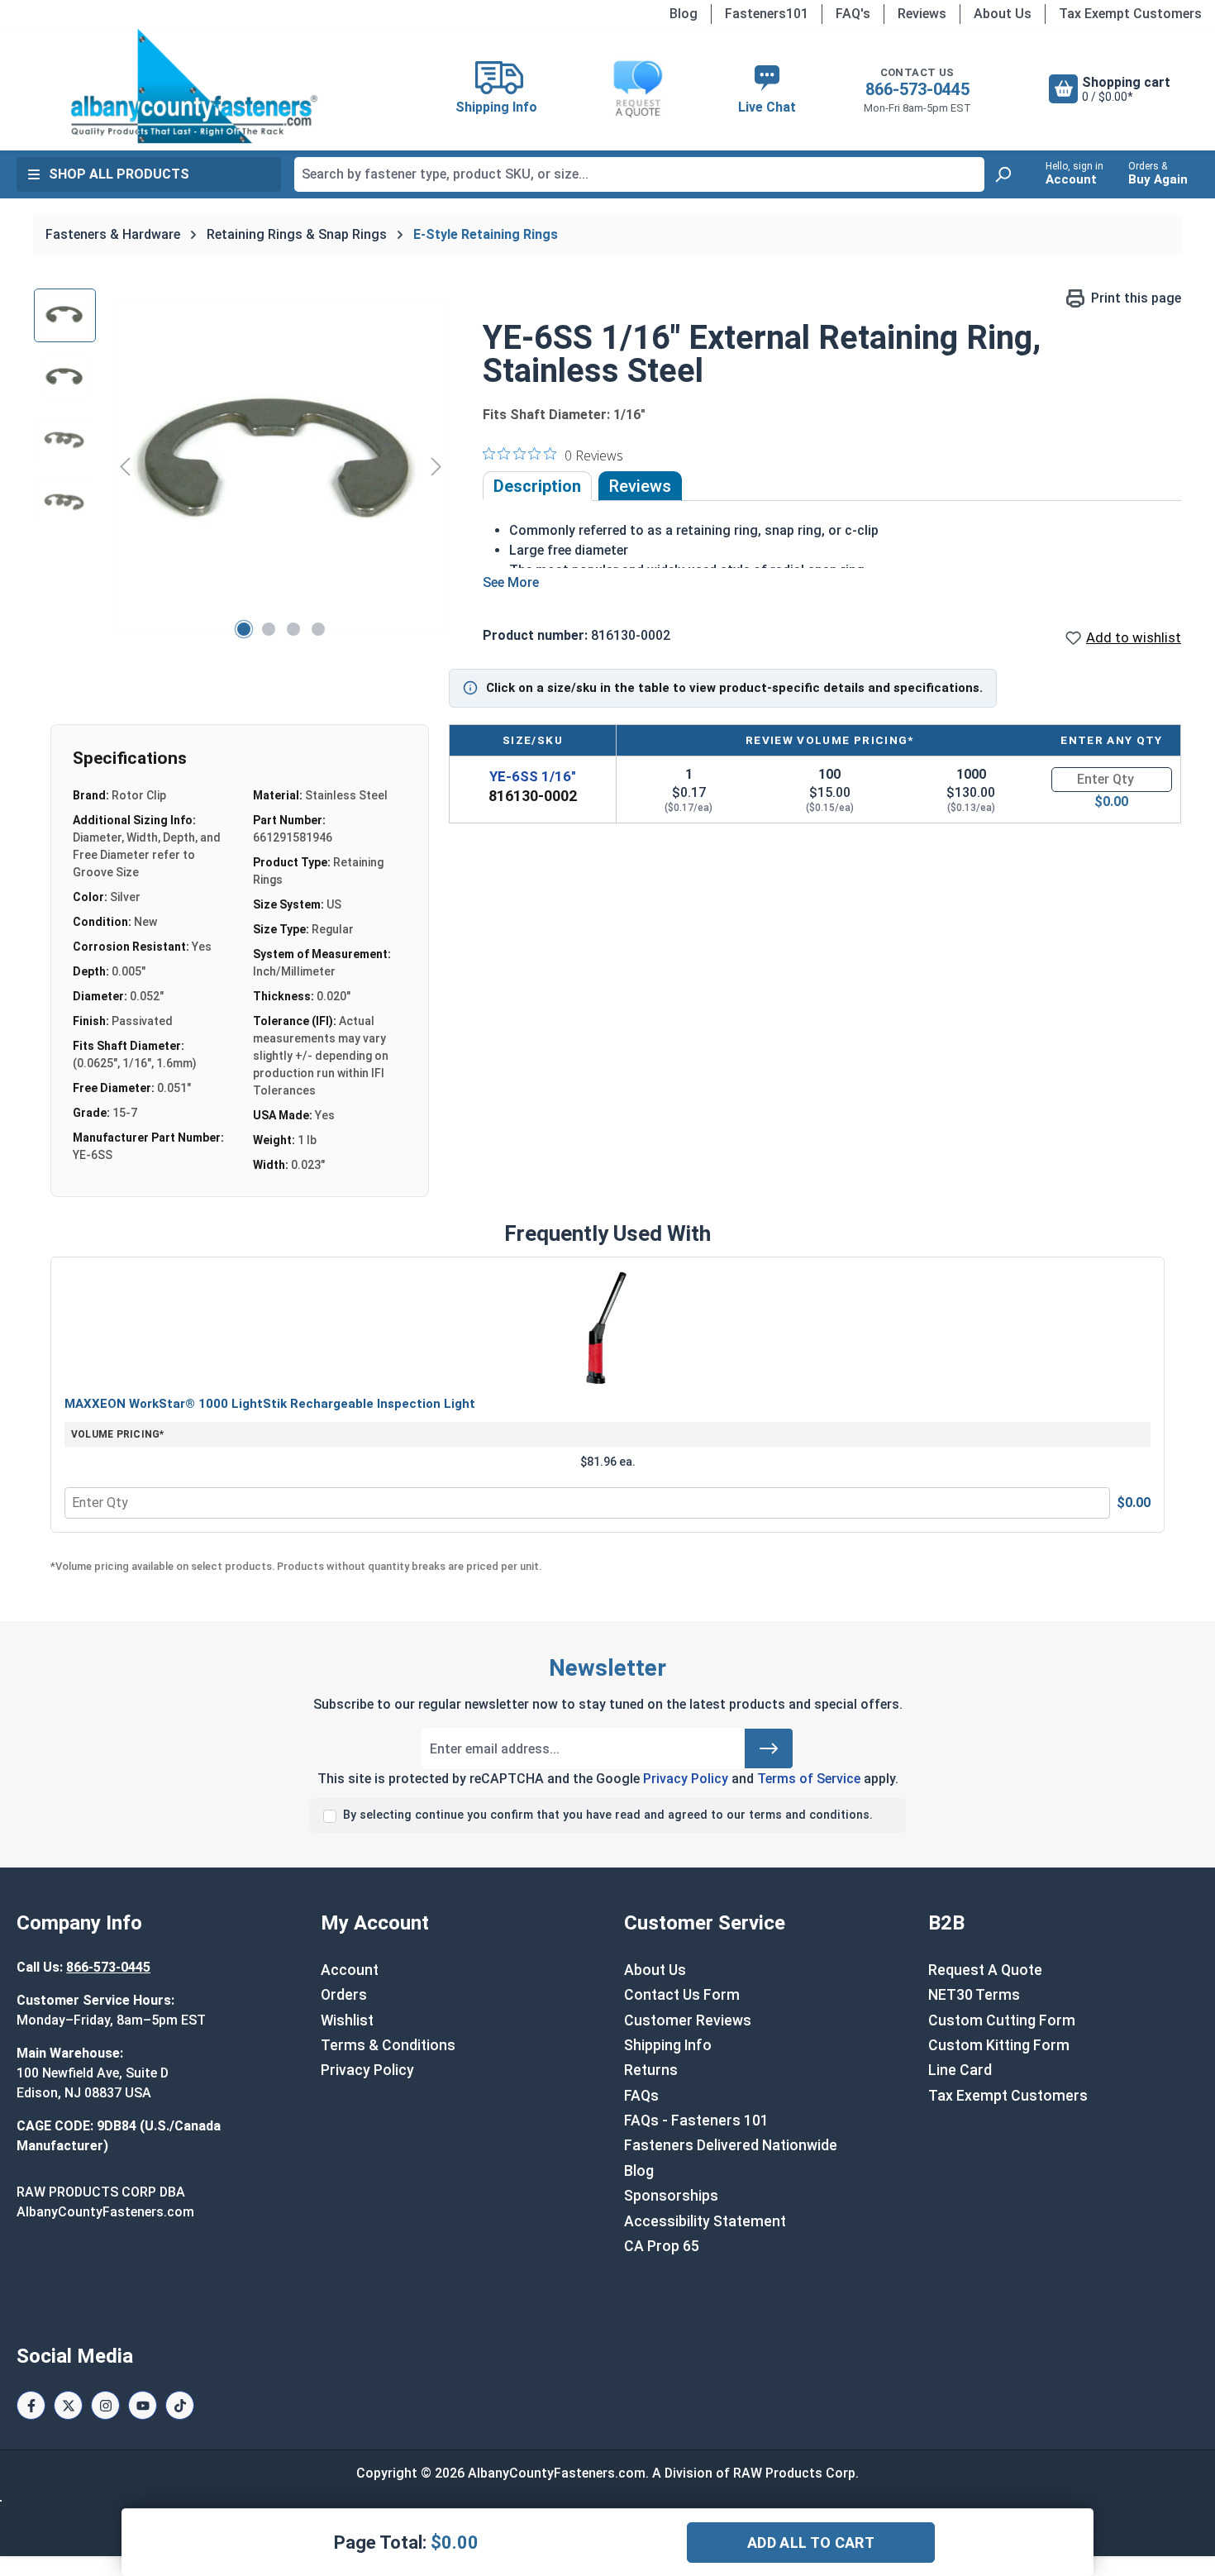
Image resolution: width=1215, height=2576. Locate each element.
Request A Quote (985, 1970)
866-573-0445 (917, 89)
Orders (344, 1995)
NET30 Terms (974, 1995)
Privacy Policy (686, 1779)
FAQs (641, 2096)
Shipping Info (668, 2045)
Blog (684, 14)
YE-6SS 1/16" (533, 776)
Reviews (922, 14)
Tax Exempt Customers (1130, 14)
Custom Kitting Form (999, 2045)
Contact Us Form (682, 1995)
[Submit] (769, 1748)
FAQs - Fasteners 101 (696, 2120)
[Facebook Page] (31, 2405)
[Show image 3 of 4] (293, 629)
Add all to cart (811, 2543)
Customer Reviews (688, 2020)
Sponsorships (671, 2196)
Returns (651, 2070)
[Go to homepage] (194, 86)
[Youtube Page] (143, 2405)
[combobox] (639, 174)
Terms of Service (809, 1779)
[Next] (436, 466)
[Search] (1003, 174)
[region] (242, 466)
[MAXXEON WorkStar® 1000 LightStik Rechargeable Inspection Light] (607, 1329)
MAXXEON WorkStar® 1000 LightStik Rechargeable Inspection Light (270, 1404)
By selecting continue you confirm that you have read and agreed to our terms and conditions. (608, 1815)
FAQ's (853, 14)
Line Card (960, 2070)
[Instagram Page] (105, 2405)
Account (350, 1970)
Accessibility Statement (705, 2221)
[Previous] (125, 466)
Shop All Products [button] (119, 174)
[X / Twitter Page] (68, 2405)
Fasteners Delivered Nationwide (731, 2145)
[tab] (537, 486)
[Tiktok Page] (180, 2405)
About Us (1003, 14)
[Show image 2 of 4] (269, 629)
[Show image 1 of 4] (244, 629)
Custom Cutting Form (1002, 2020)
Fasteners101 (767, 14)
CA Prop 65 (662, 2246)
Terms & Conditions (388, 2045)
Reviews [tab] (640, 486)
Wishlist (347, 2020)
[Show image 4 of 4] (318, 629)
